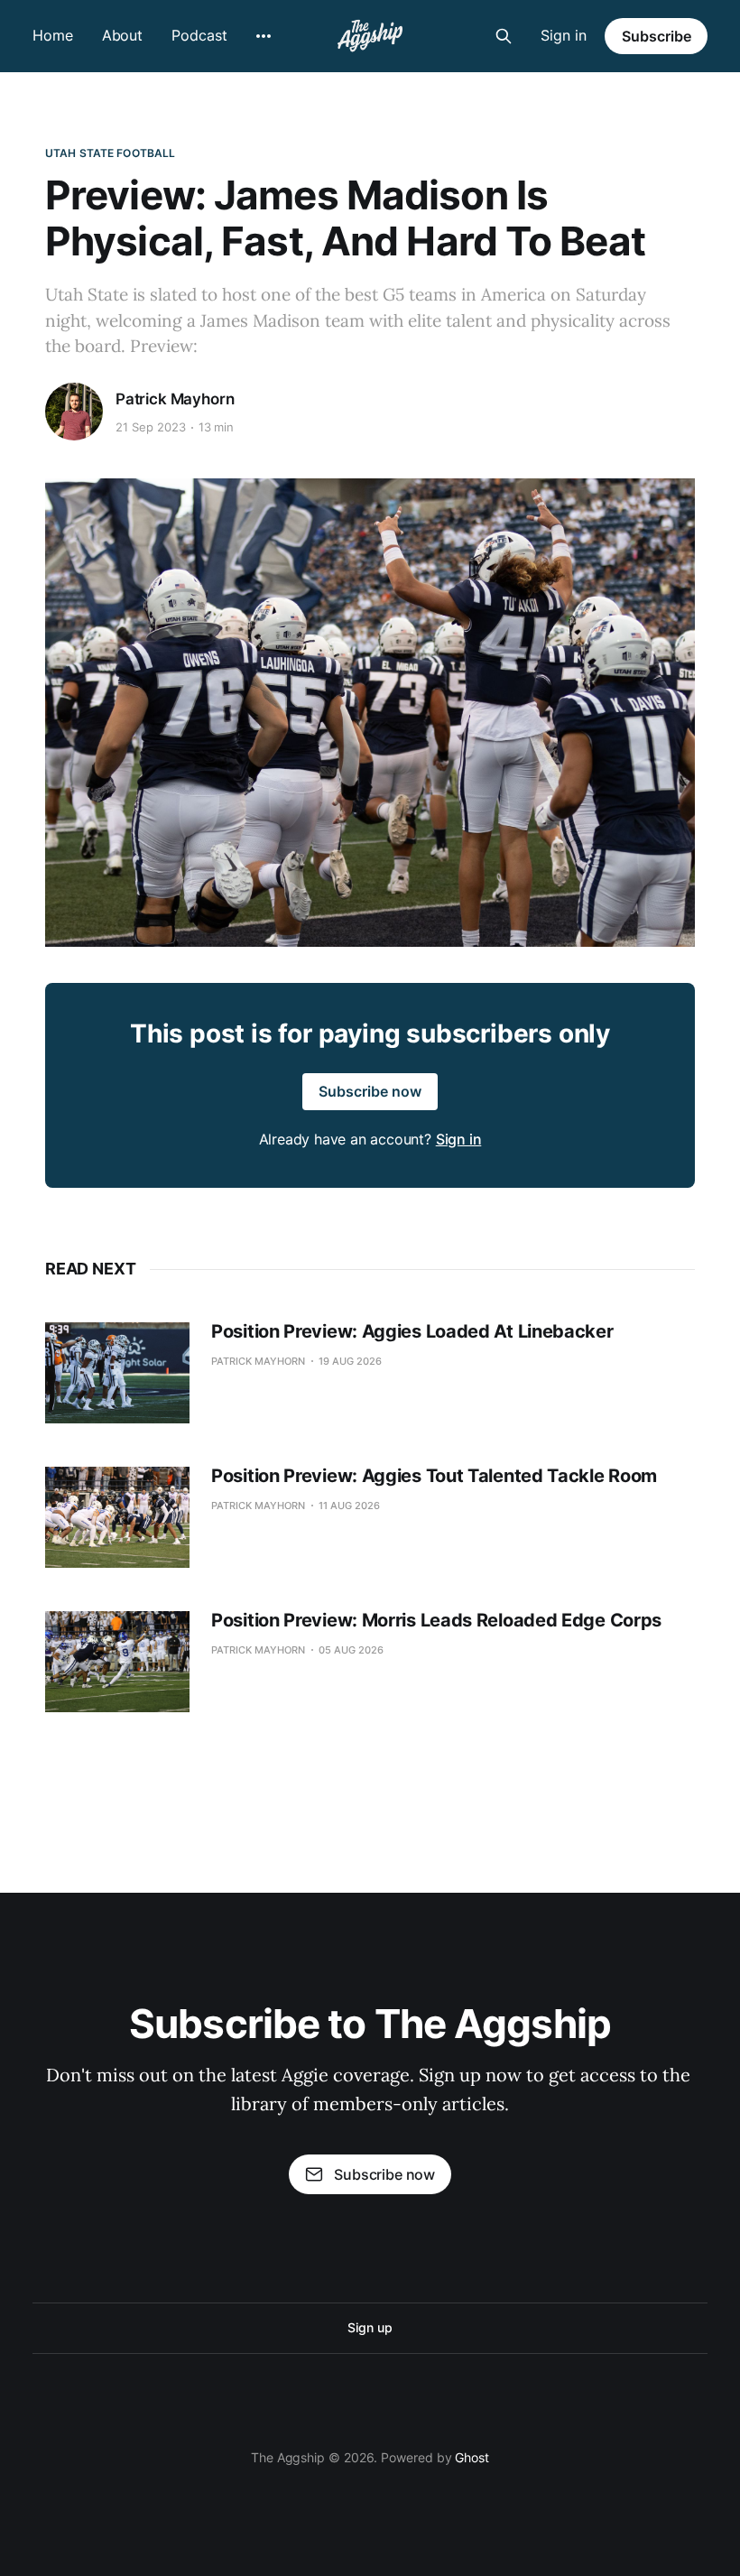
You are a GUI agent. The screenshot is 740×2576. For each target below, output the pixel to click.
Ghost (472, 2457)
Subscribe (657, 36)
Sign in (564, 35)
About (123, 35)
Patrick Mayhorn (175, 399)
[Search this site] (504, 36)
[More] (264, 36)
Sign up (370, 2327)
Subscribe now (370, 1091)
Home (53, 35)
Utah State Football (110, 153)
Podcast (199, 35)
